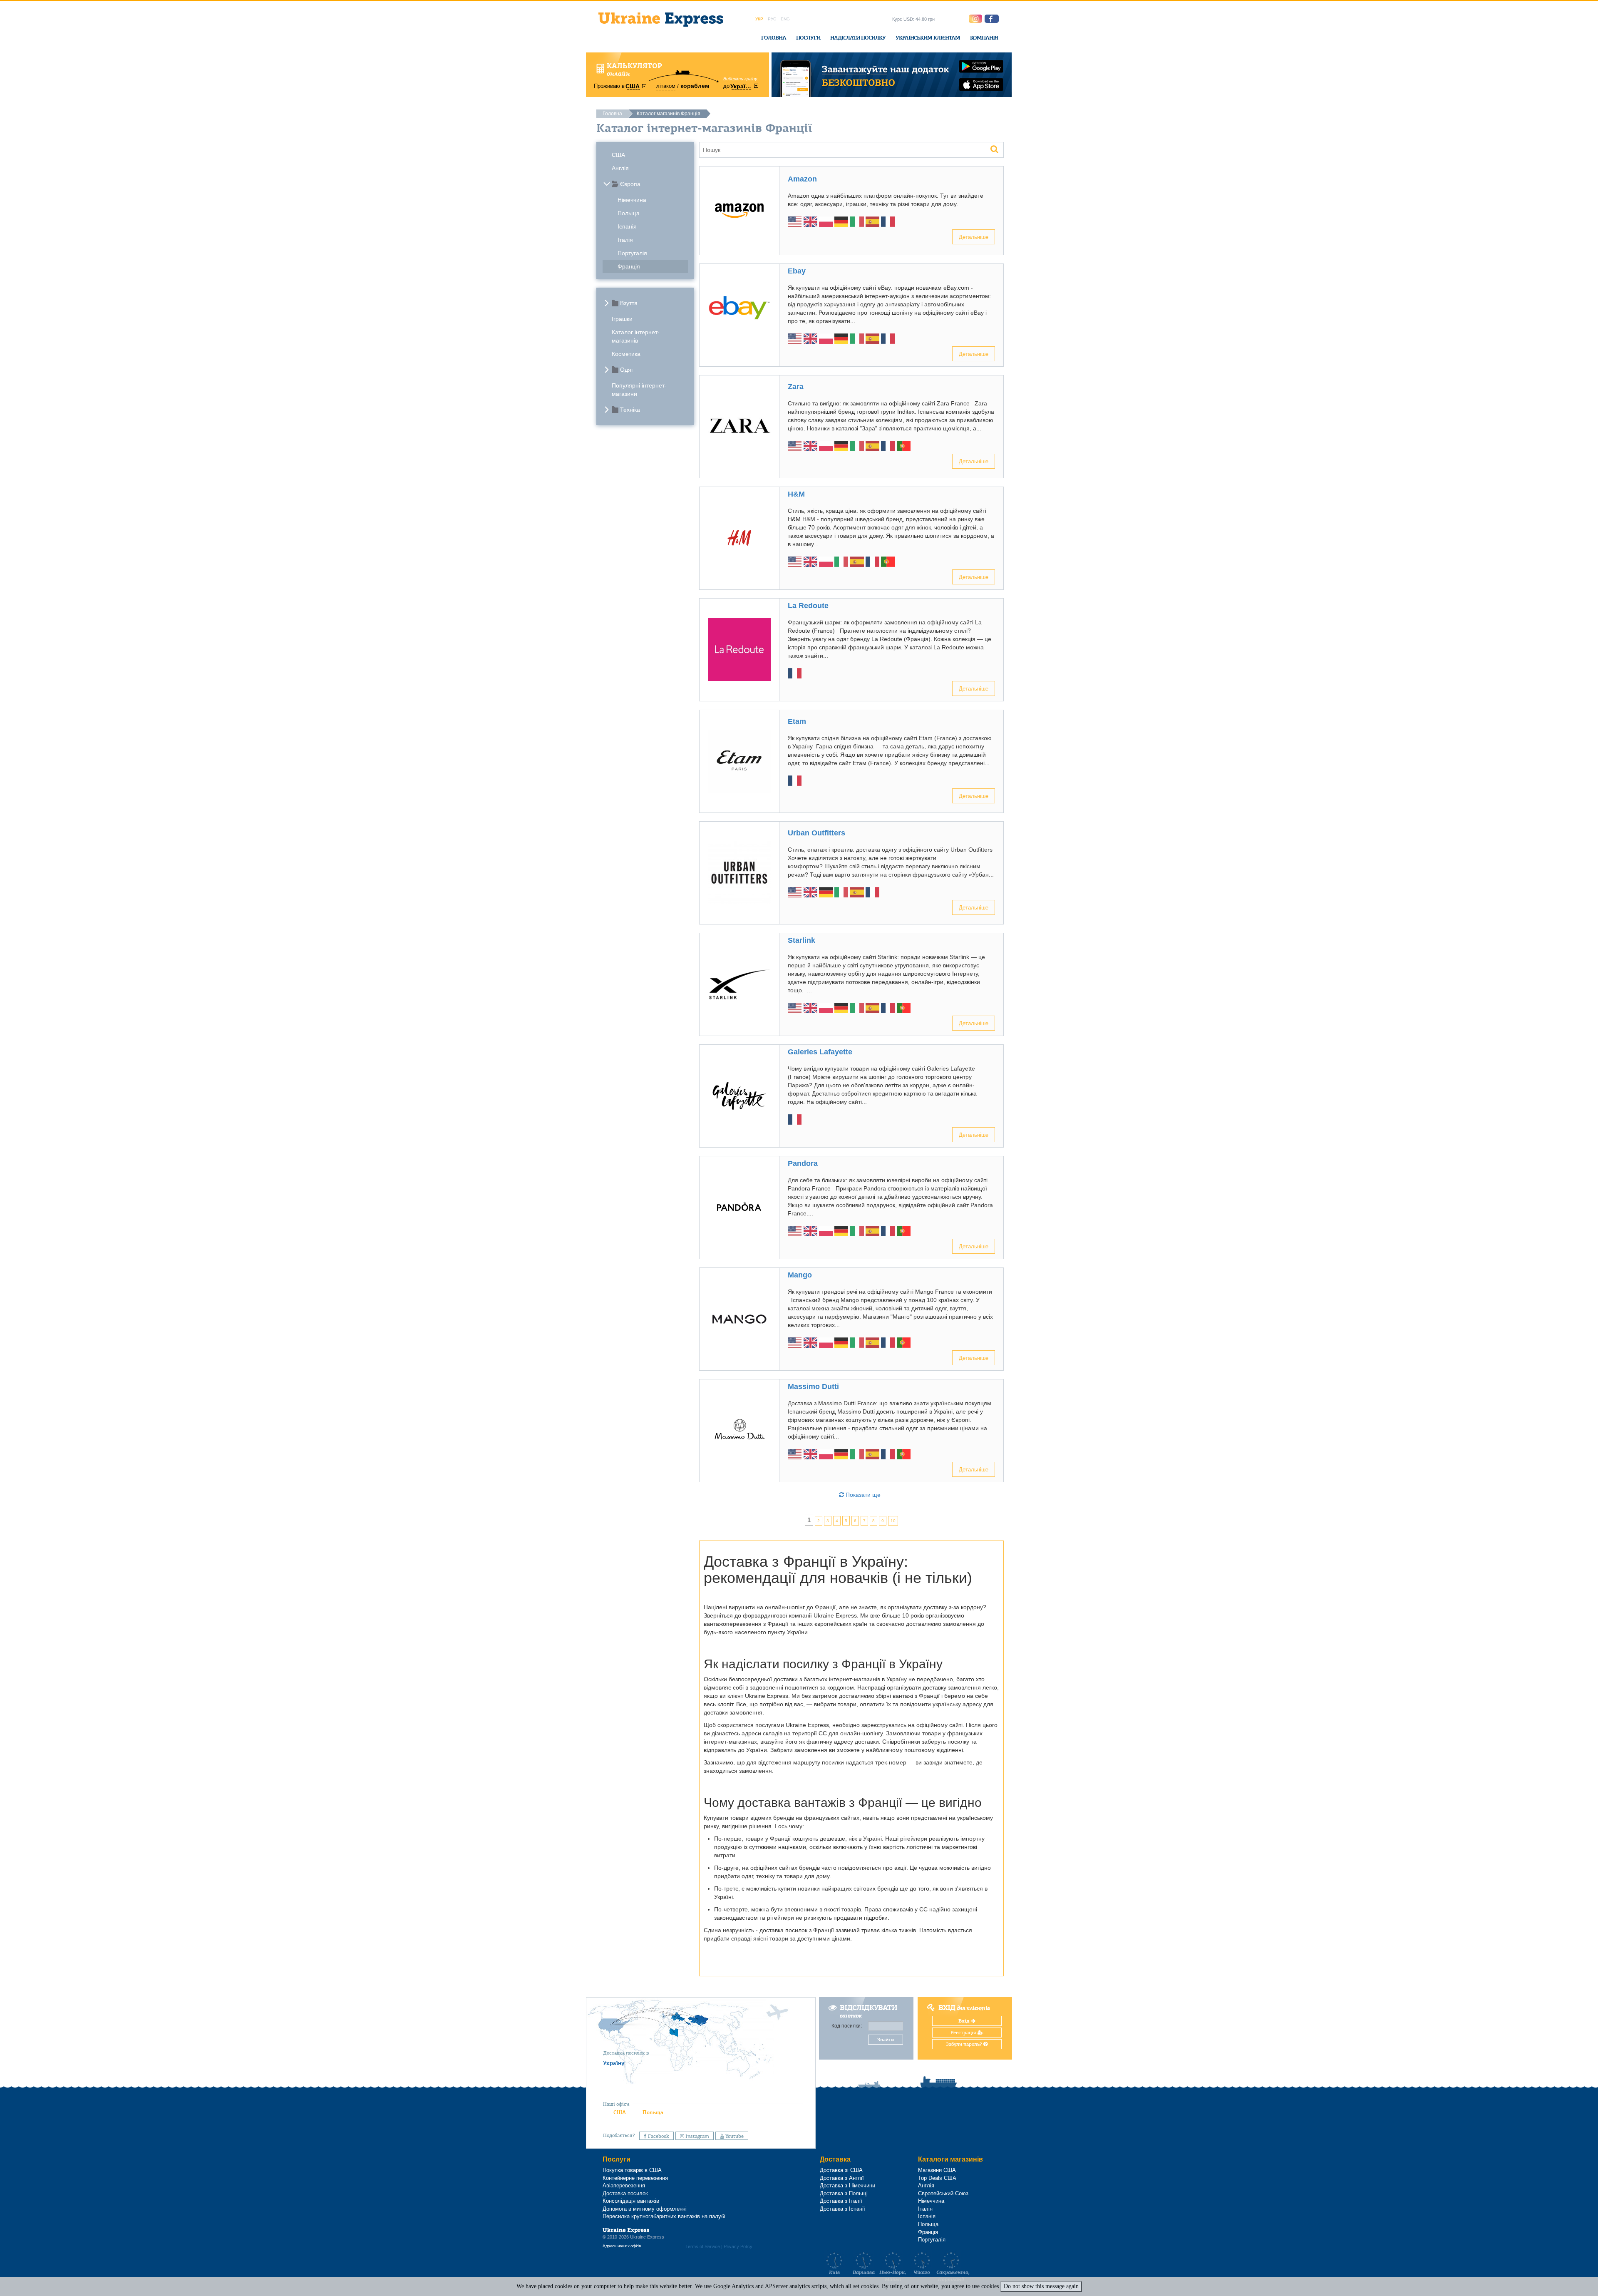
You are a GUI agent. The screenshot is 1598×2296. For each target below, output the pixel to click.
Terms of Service (703, 2246)
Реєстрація (964, 2033)
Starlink (801, 940)
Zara (796, 387)
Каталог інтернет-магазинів (636, 336)
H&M (796, 494)
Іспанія (627, 226)
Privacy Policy (738, 2246)
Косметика (626, 354)
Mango (800, 1275)
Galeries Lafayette (820, 1052)
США (618, 155)
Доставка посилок (625, 2193)
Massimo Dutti (813, 1387)
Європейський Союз (943, 2193)
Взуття (629, 303)
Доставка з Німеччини (847, 2185)
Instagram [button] (697, 2136)
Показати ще (862, 1495)
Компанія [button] (984, 38)
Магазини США (937, 2170)
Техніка (630, 410)
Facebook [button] (658, 2136)
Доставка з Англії (842, 2178)
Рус (772, 19)
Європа (630, 184)
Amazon (802, 179)
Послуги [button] (808, 38)
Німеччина (632, 200)
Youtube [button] (734, 2136)
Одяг (627, 370)
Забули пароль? (965, 2044)
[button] (992, 19)
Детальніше (974, 237)
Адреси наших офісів (622, 2246)
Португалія (632, 253)
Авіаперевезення (624, 2185)
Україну (614, 2063)
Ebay (797, 271)
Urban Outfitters (816, 833)
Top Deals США (937, 2178)
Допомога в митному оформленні (645, 2209)
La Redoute (808, 606)
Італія (625, 240)
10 (893, 1521)
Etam (797, 721)
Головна (774, 38)
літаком (666, 86)
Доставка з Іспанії (842, 2209)
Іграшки (622, 319)
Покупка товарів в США (632, 2170)
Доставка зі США (841, 2170)
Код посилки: (847, 2026)
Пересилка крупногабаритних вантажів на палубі (664, 2216)
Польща (629, 213)
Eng (785, 19)
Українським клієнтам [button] (928, 38)
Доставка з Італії (841, 2201)
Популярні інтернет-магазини (639, 390)
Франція (629, 266)
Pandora (803, 1163)
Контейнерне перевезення (635, 2178)
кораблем (695, 86)
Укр (759, 19)
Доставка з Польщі (844, 2193)
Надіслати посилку (858, 38)
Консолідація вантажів (631, 2201)
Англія (620, 168)
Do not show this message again (1041, 2286)
